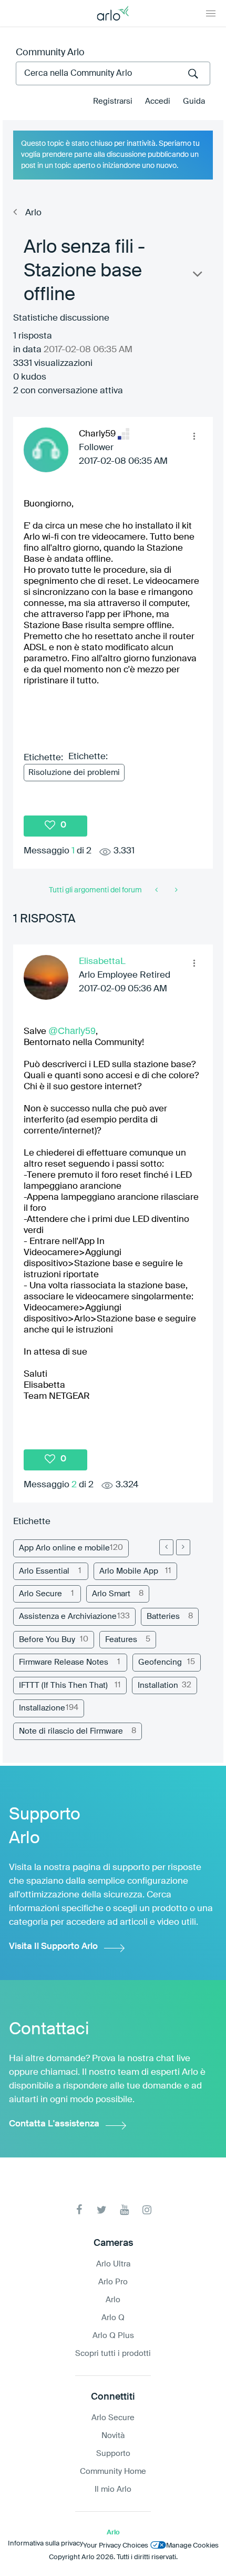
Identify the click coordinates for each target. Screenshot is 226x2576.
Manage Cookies (192, 2546)
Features (121, 1640)
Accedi (158, 101)
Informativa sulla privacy (45, 2544)
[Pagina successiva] (183, 1547)
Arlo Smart (111, 1594)
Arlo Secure (40, 1594)
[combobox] (113, 73)
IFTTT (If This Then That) (63, 1685)
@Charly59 (72, 1031)
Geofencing (160, 1662)
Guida (194, 101)
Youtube (124, 2210)
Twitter (102, 2210)
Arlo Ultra (113, 2264)
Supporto (113, 2454)
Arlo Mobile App (129, 1571)
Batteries (163, 1617)
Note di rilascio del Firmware (71, 1731)
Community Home (113, 2471)
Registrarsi (113, 101)
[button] (194, 436)
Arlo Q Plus (113, 2336)
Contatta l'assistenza (54, 2124)
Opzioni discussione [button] (197, 276)
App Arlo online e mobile (64, 1548)
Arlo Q (113, 2318)
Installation (158, 1685)
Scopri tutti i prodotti (113, 2354)
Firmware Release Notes (64, 1662)
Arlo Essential (44, 1571)
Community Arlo (50, 53)
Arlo (33, 213)
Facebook (79, 2210)
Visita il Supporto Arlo (53, 1947)
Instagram (147, 2210)
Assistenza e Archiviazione (68, 1617)
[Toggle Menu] (211, 13)
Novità (113, 2436)
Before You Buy (47, 1640)
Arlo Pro (113, 2282)
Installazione (42, 1708)
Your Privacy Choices (116, 2546)
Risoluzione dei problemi (74, 773)
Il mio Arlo (113, 2489)
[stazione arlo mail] (157, 890)
